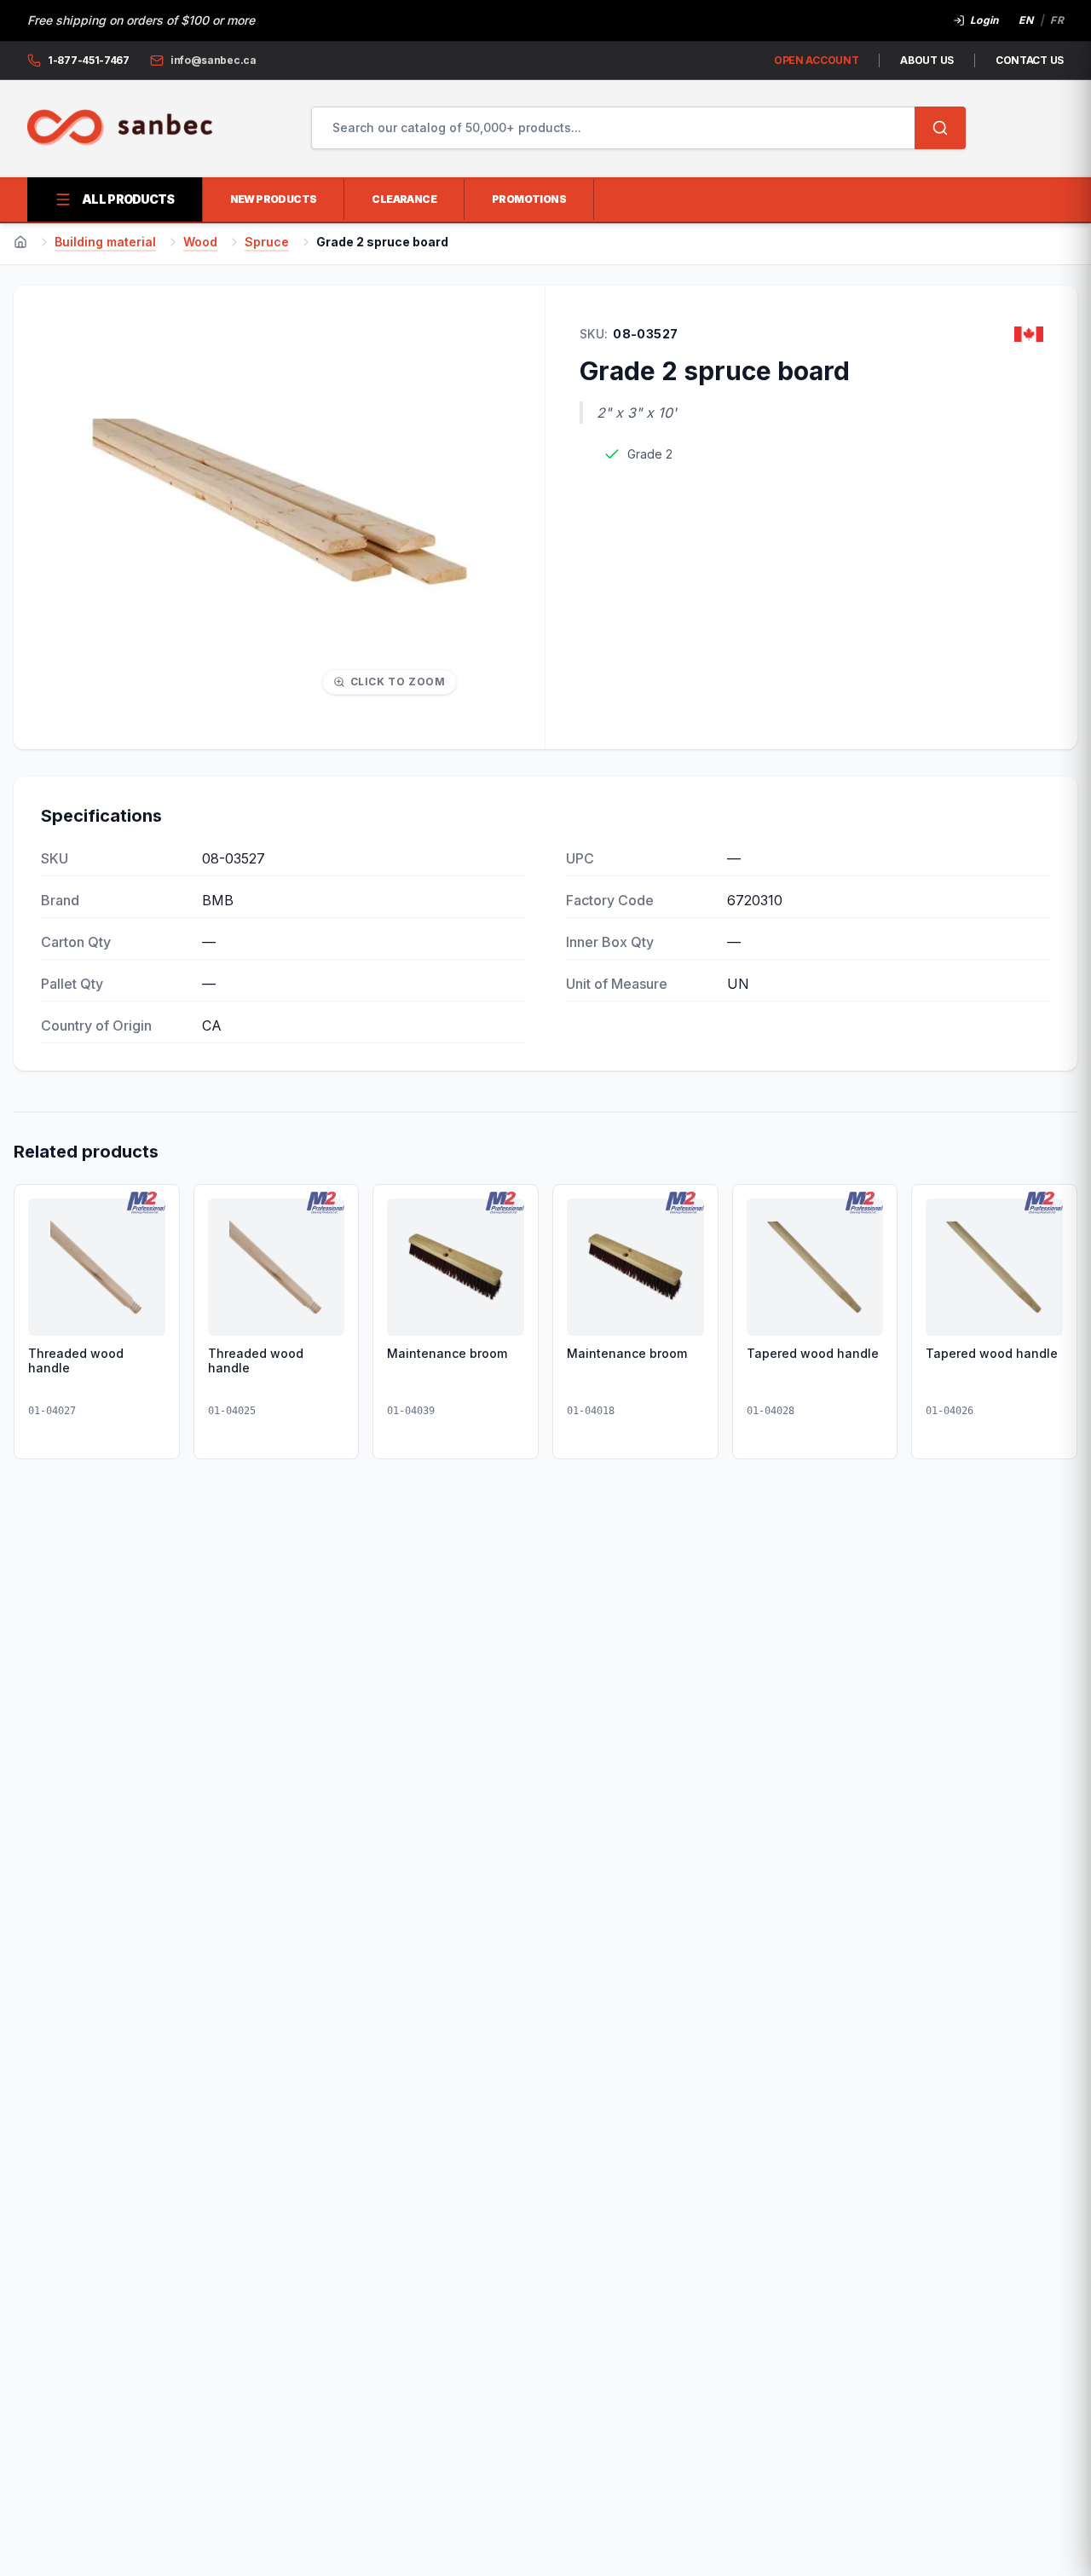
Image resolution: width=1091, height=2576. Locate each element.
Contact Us (1030, 60)
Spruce (267, 242)
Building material (105, 242)
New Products (274, 199)
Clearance (404, 199)
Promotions (529, 199)
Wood (200, 242)
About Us (927, 60)
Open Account (816, 60)
